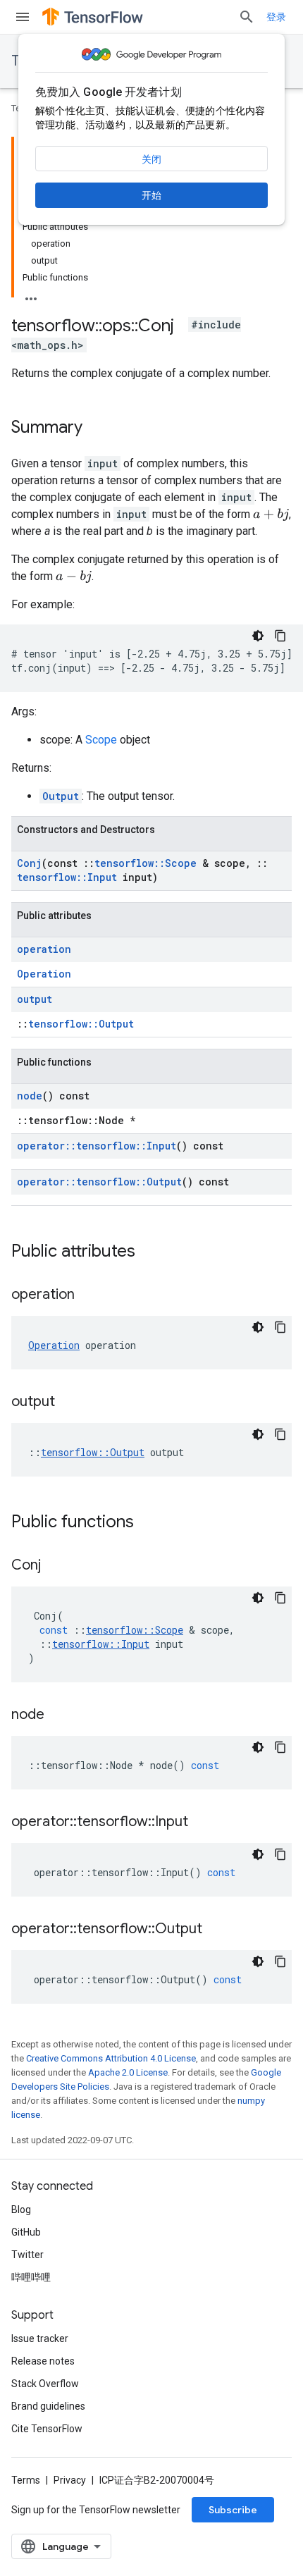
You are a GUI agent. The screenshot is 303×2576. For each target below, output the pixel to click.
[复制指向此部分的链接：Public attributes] (149, 1252)
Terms (26, 2480)
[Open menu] (23, 17)
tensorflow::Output (81, 1024)
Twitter (27, 2255)
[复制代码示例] (280, 636)
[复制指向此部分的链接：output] (69, 1403)
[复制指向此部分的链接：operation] (89, 1295)
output (35, 999)
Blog (21, 2210)
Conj (29, 863)
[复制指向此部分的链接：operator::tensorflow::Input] (202, 1823)
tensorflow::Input (67, 877)
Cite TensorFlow (47, 2429)
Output (61, 796)
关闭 (151, 159)
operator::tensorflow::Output (99, 1182)
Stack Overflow (45, 2384)
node (30, 1096)
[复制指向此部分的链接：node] (58, 1715)
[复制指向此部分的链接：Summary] (97, 429)
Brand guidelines (48, 2406)
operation (44, 949)
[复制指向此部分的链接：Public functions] (148, 1523)
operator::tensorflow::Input (97, 1146)
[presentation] (271, 515)
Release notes (43, 2361)
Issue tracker (40, 2338)
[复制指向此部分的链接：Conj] (55, 1566)
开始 (151, 195)
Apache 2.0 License (128, 2072)
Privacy (70, 2480)
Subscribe (233, 2510)
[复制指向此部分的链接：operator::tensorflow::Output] (216, 1930)
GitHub (26, 2232)
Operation (44, 974)
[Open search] (247, 17)
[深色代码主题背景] (258, 636)
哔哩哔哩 (31, 2277)
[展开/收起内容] (31, 295)
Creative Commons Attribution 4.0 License (111, 2058)
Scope (101, 740)
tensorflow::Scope (146, 863)
